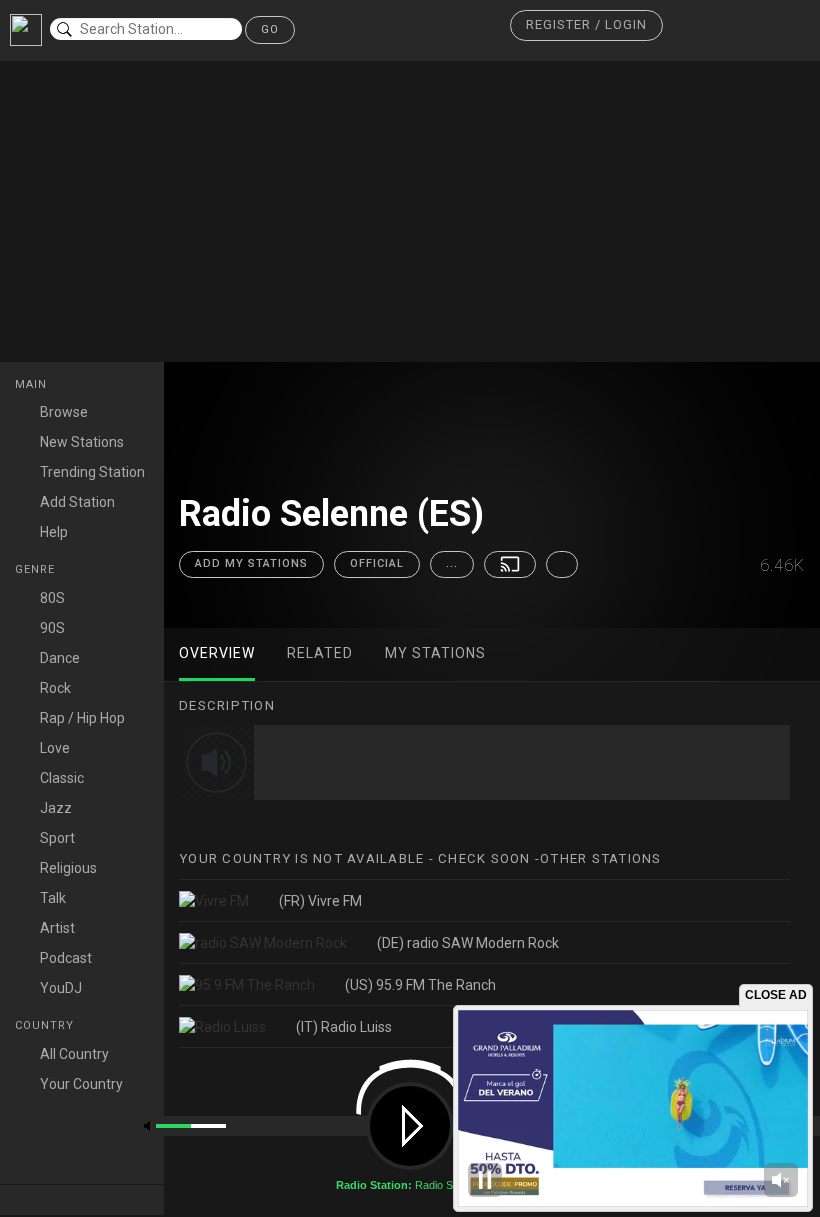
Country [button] (46, 1025)
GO (270, 29)
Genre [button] (37, 569)
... (452, 563)
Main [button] (33, 384)
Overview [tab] (217, 653)
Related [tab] (320, 653)
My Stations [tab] (435, 653)
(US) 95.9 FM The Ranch (420, 985)
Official (377, 563)
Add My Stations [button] (251, 563)
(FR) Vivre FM (320, 901)
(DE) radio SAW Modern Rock (468, 943)
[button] (586, 25)
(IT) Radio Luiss (344, 1027)
